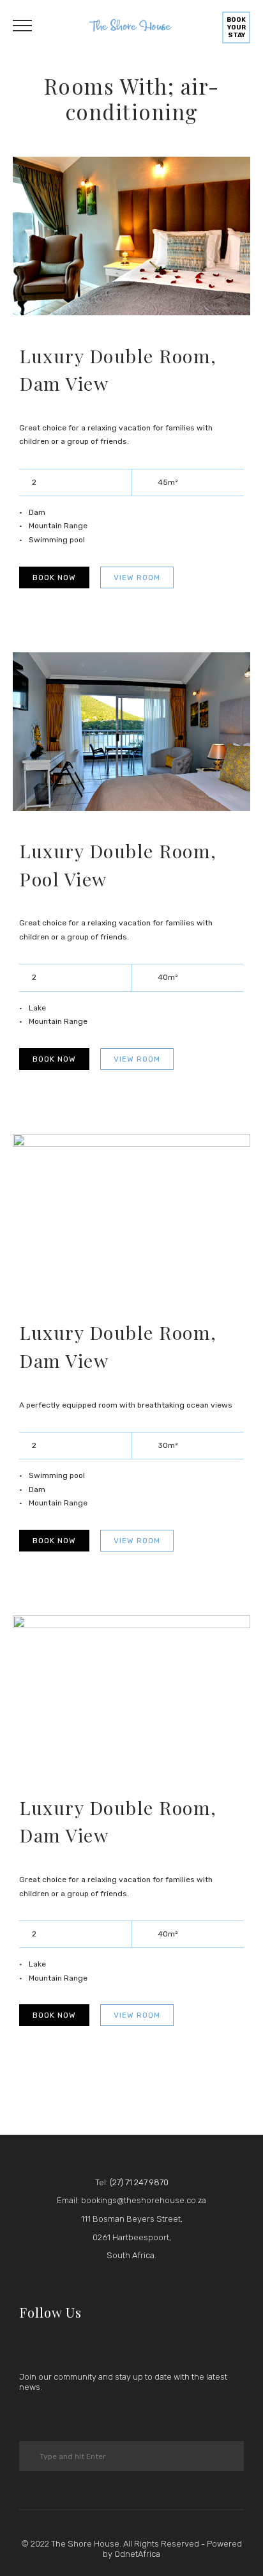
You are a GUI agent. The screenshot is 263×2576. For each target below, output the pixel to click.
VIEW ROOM (137, 577)
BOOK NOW (54, 577)
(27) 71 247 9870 (139, 2182)
